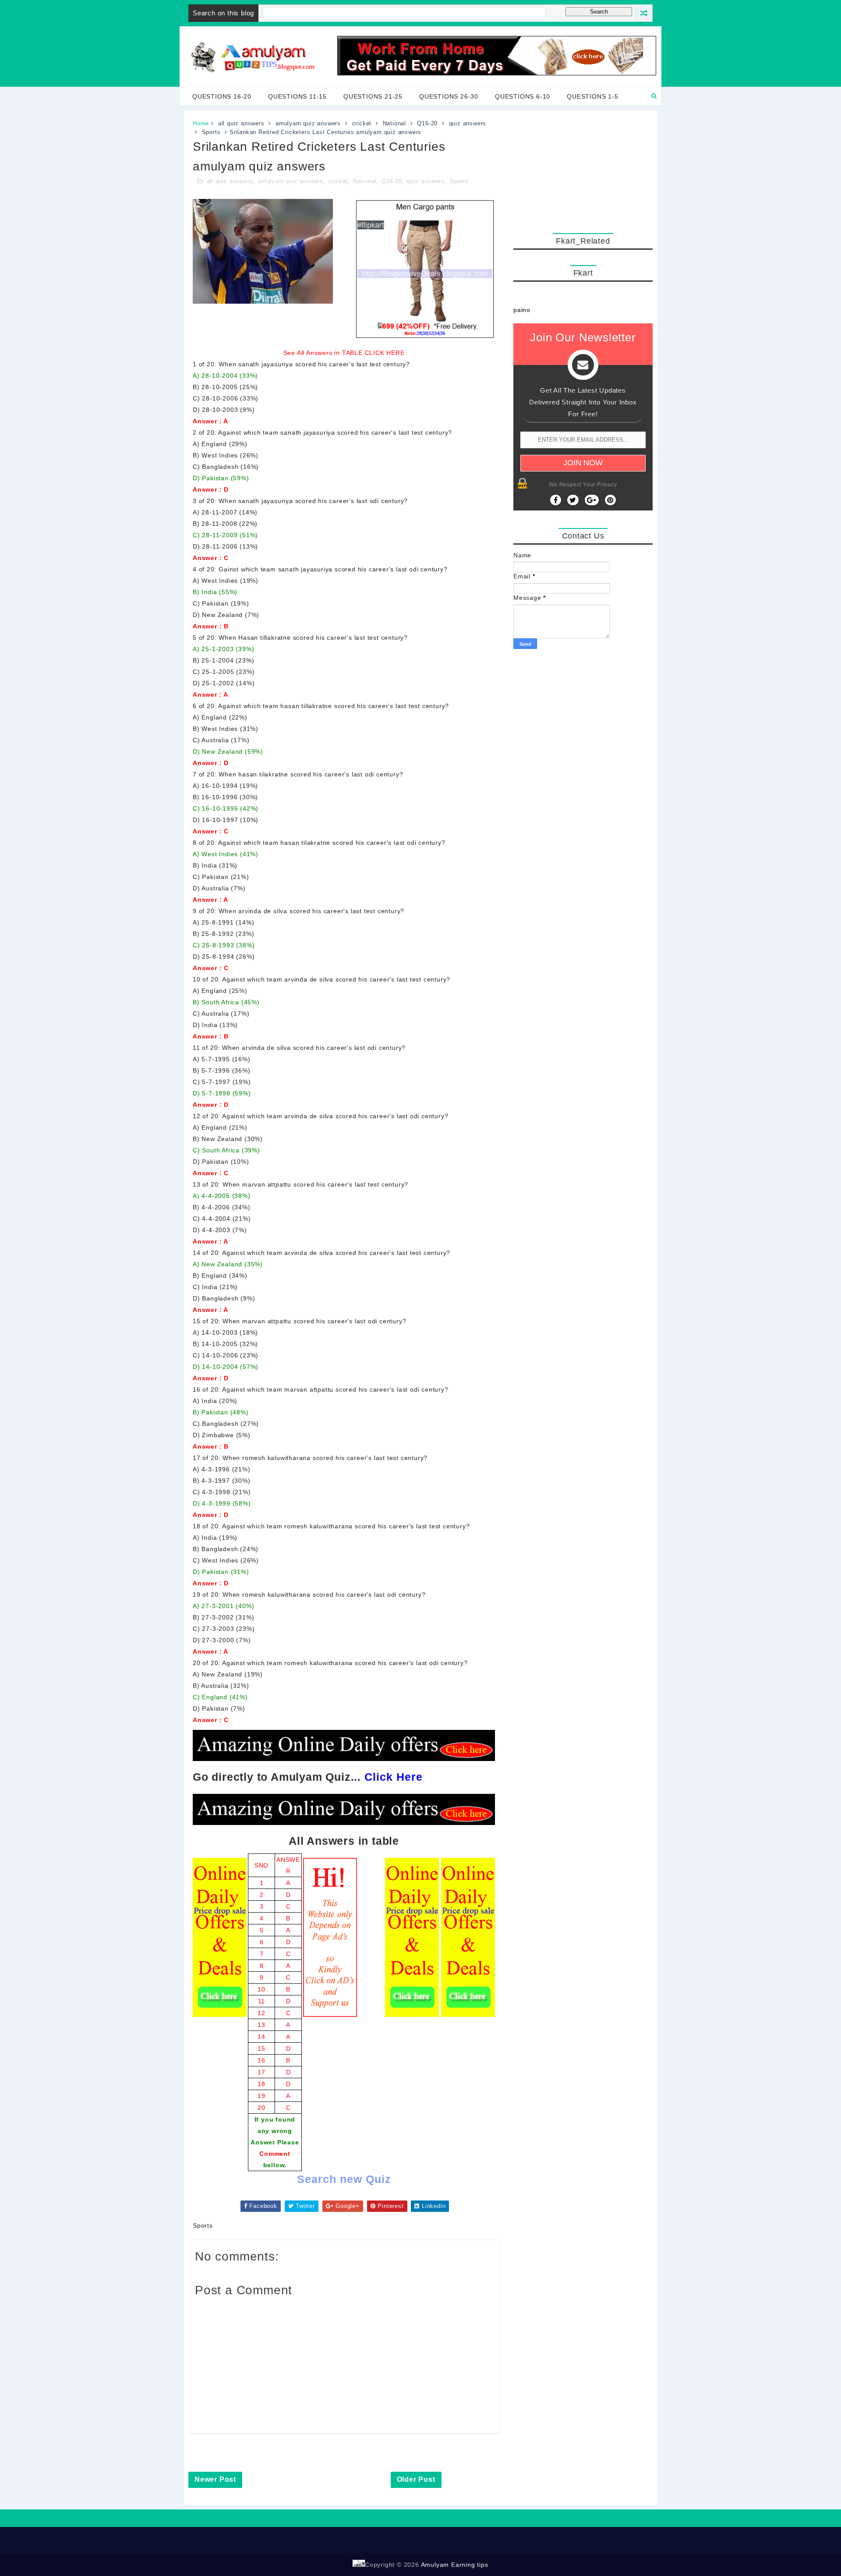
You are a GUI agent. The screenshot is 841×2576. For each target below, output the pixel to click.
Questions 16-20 (222, 96)
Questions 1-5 (592, 96)
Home (201, 123)
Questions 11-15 (297, 96)
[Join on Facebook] (556, 500)
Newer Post (215, 2479)
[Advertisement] (583, 170)
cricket (362, 123)
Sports (211, 132)
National (394, 123)
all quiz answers (241, 123)
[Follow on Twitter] (573, 500)
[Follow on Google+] (592, 500)
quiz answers (468, 123)
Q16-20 (427, 123)
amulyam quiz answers (308, 123)
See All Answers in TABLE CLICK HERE (344, 353)
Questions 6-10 (523, 96)
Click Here (394, 1777)
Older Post (416, 2479)
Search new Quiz (344, 2179)
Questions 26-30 (449, 96)
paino (522, 310)
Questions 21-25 (373, 96)
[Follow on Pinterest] (610, 500)
